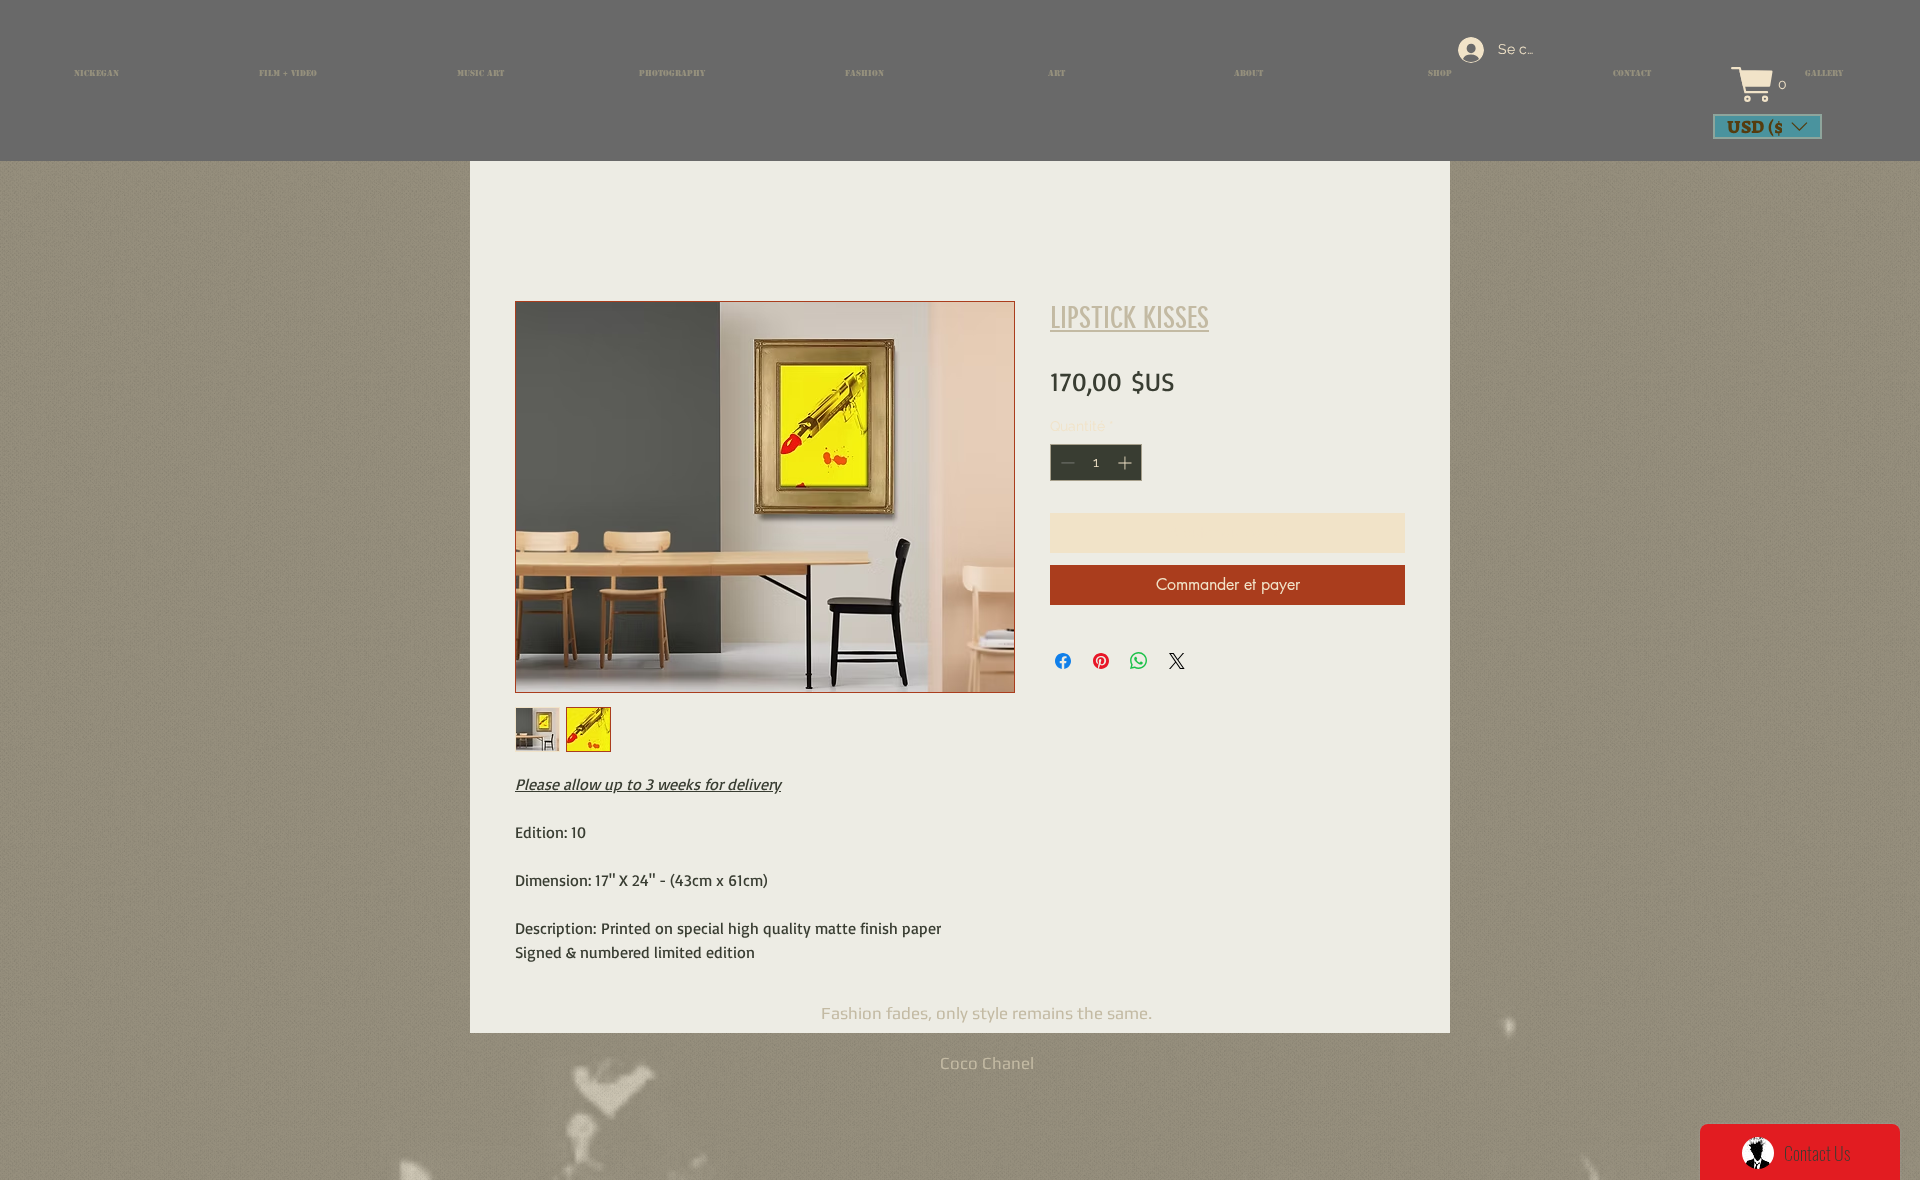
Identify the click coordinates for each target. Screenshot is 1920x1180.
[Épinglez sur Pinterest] (1101, 661)
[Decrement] (1065, 462)
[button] (1776, 84)
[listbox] (1767, 126)
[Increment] (1126, 462)
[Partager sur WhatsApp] (1139, 661)
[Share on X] (1177, 661)
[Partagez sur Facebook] (1063, 661)
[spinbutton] (1096, 462)
